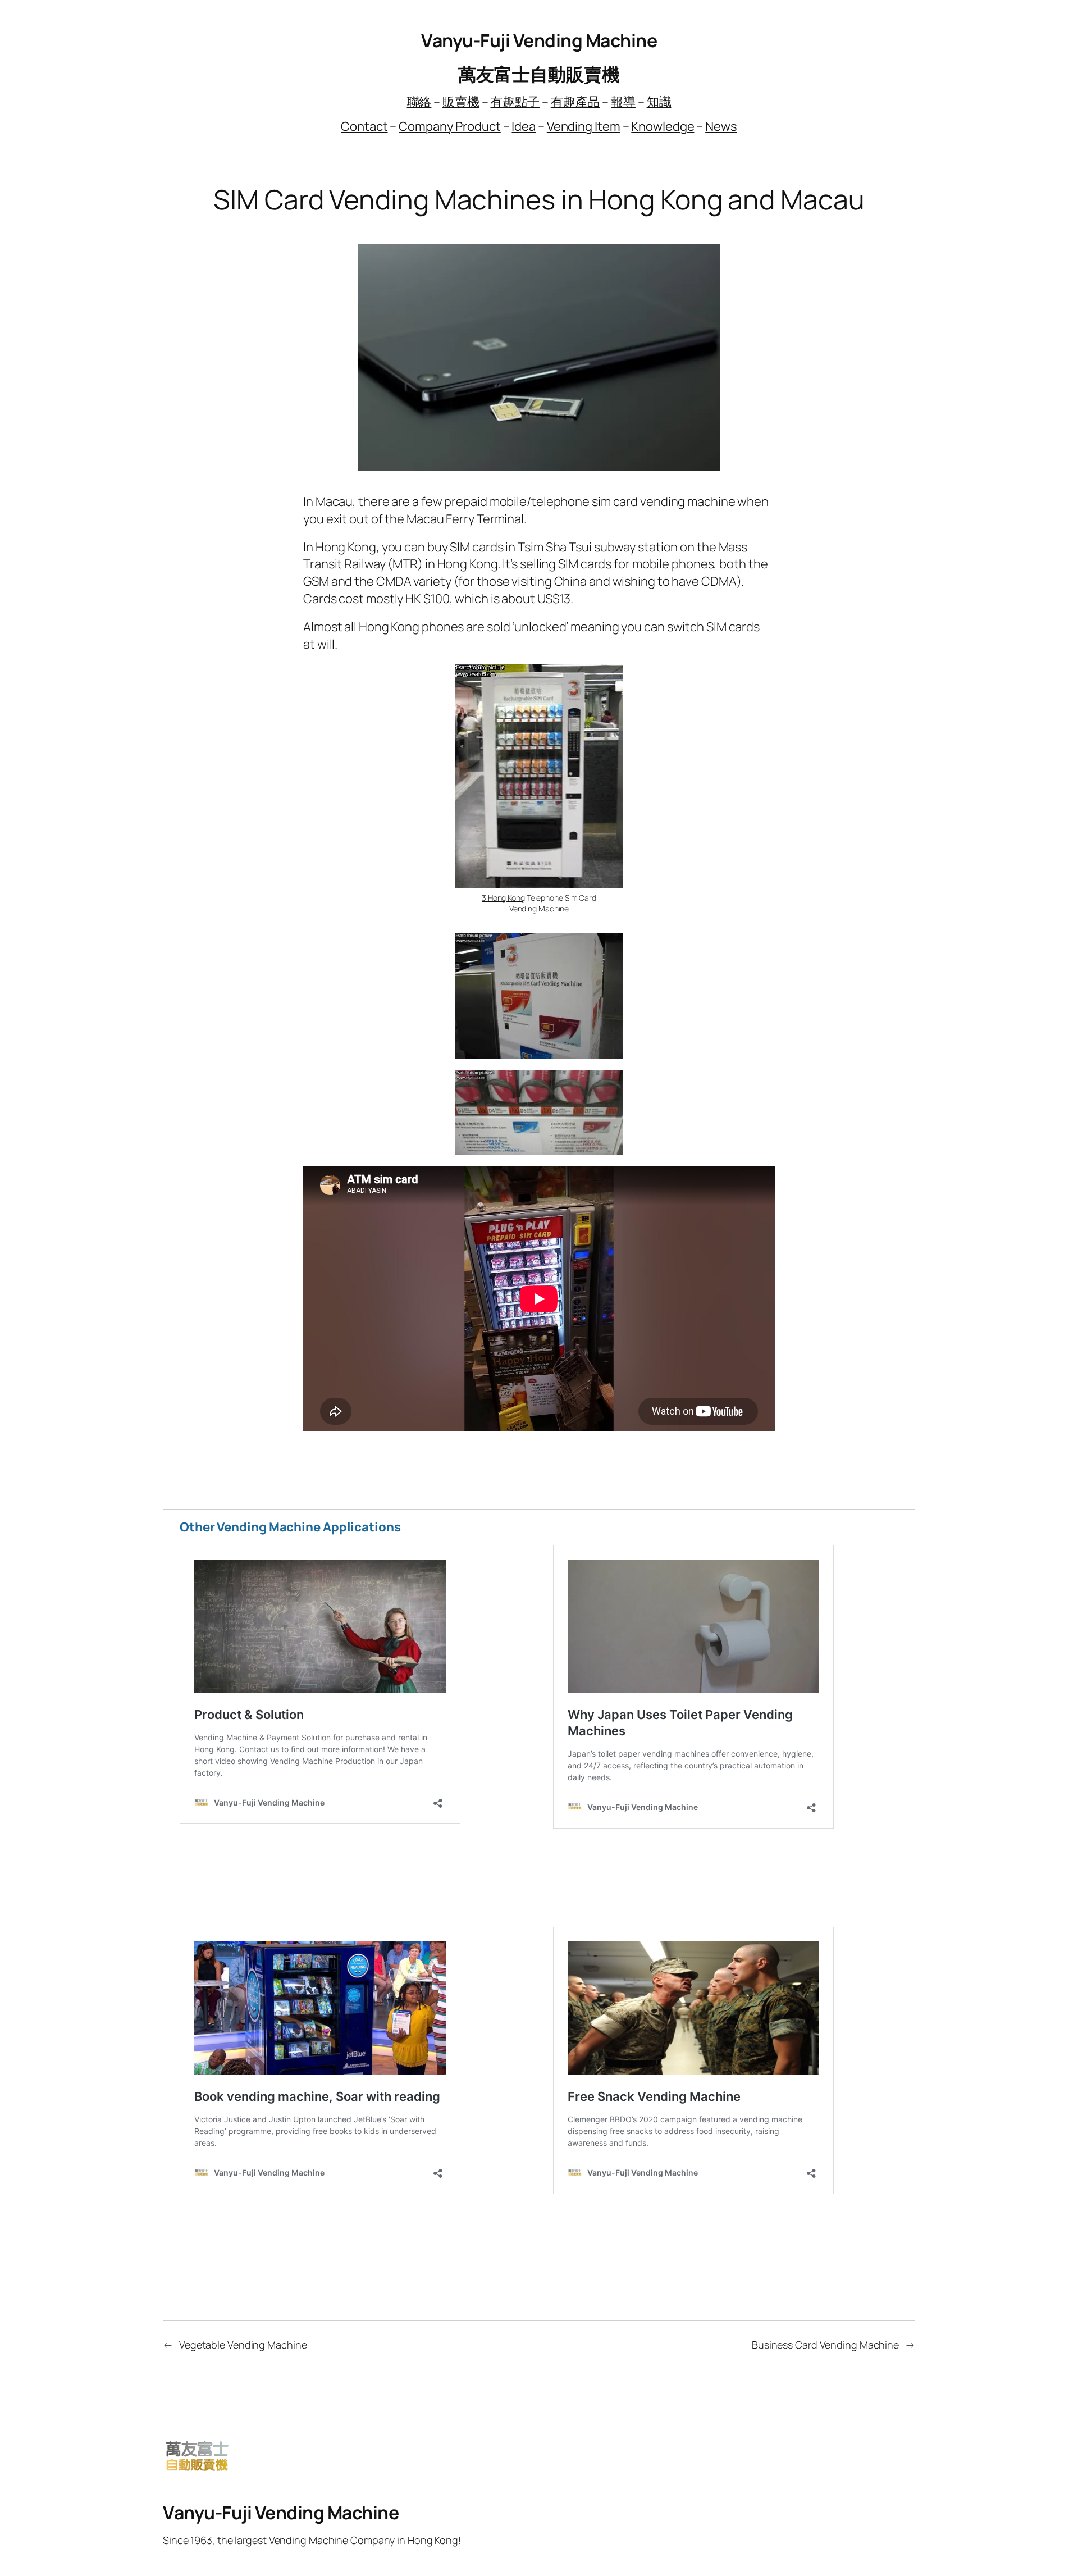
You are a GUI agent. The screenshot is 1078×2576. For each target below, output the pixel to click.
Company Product (450, 126)
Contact (364, 126)
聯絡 (419, 102)
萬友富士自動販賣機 (539, 74)
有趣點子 (515, 102)
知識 (659, 102)
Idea (524, 126)
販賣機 (461, 102)
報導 (623, 102)
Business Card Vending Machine (825, 2345)
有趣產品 (575, 102)
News (721, 126)
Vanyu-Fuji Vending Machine (539, 40)
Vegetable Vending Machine (243, 2345)
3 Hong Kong (503, 898)
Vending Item (584, 126)
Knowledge (663, 126)
